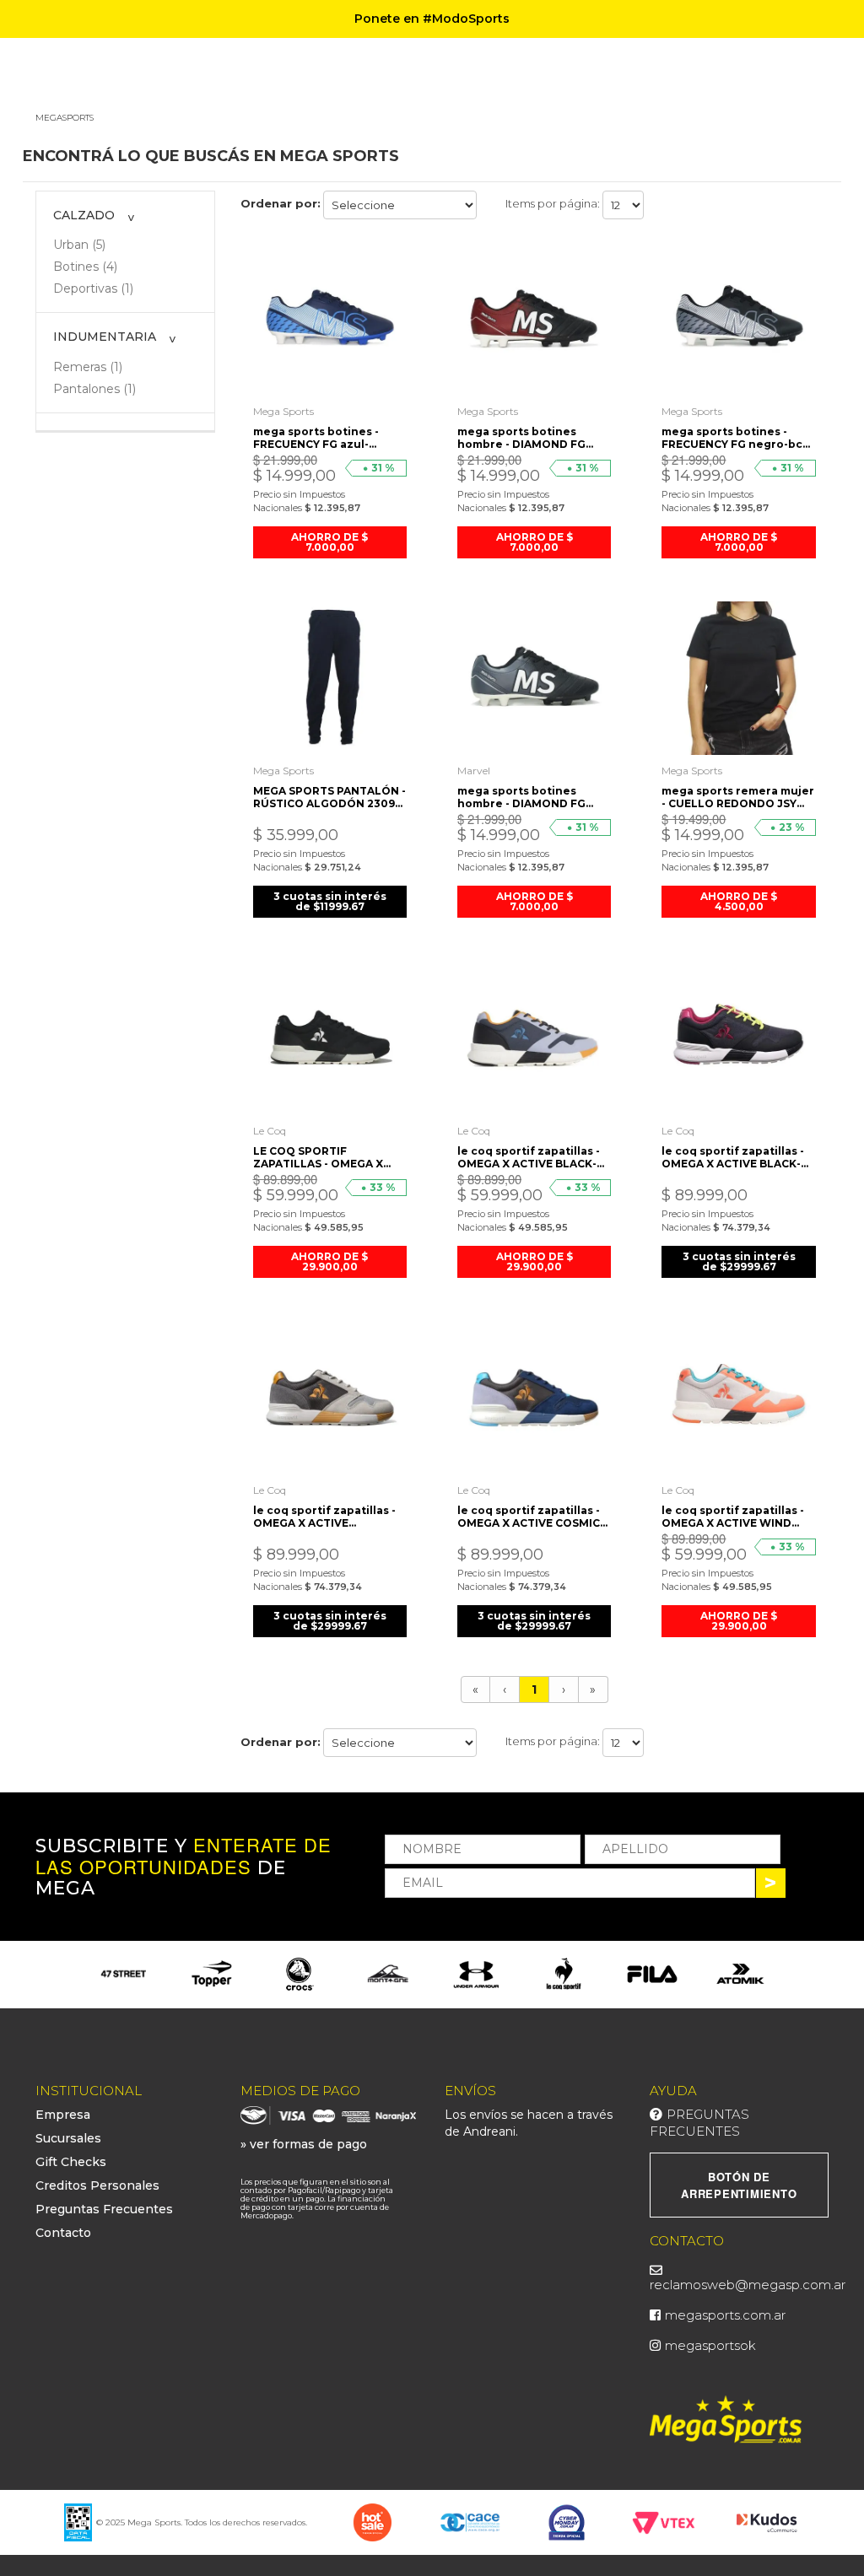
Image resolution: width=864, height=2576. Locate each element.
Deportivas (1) (93, 288)
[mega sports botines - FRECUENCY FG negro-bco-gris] (738, 318)
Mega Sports (283, 411)
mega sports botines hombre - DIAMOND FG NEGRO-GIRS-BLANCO (521, 797)
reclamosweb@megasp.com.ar (748, 2285)
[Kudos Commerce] (768, 2522)
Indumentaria (105, 337)
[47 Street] (123, 1974)
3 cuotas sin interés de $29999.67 (739, 1261)
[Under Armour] (476, 1974)
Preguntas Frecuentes (104, 2209)
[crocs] (300, 1974)
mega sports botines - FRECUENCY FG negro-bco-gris (738, 438)
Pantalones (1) (94, 389)
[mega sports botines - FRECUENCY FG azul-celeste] (330, 318)
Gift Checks (71, 2162)
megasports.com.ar (725, 2315)
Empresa (63, 2115)
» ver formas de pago (304, 2144)
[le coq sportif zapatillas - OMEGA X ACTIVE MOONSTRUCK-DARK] (330, 1398)
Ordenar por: (281, 203)
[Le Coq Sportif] (564, 1974)
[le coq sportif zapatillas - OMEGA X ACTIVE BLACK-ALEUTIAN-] (534, 1037)
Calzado (84, 215)
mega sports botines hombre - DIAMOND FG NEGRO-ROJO (521, 438)
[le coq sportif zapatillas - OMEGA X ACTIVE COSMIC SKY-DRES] (534, 1398)
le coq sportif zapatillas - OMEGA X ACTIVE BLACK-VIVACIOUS (733, 1157)
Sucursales (68, 2138)
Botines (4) (85, 267)
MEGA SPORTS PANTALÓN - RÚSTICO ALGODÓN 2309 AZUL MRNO (329, 797)
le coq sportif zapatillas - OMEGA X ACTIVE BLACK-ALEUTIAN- (529, 1157)
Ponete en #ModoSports (432, 19)
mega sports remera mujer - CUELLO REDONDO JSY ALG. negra (738, 797)
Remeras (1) (88, 367)
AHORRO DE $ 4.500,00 (739, 901)
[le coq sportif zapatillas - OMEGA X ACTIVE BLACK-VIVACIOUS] (738, 1037)
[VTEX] (664, 2521)
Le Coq (270, 1131)
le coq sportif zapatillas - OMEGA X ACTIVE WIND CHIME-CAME (733, 1517)
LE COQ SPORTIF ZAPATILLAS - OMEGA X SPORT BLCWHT (318, 1157)
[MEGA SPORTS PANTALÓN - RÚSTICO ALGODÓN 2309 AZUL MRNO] (330, 678)
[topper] (212, 1974)
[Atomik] (740, 1974)
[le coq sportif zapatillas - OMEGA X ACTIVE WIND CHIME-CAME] (738, 1398)
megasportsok (710, 2345)
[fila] (652, 1974)
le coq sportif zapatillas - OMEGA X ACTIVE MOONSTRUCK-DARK (324, 1517)
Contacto (63, 2233)
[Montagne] (388, 1974)
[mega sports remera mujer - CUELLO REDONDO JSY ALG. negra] (738, 678)
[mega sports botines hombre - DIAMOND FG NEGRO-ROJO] (534, 318)
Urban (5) (79, 245)
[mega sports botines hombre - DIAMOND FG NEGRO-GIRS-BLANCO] (534, 678)
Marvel (474, 771)
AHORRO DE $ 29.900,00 (329, 1261)
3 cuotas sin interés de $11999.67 (330, 901)
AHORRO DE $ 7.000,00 (329, 542)
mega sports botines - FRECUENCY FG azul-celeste (316, 438)
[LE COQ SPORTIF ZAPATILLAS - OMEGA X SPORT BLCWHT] (330, 1037)
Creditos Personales (97, 2185)
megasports (65, 118)
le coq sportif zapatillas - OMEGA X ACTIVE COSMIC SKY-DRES (529, 1517)
